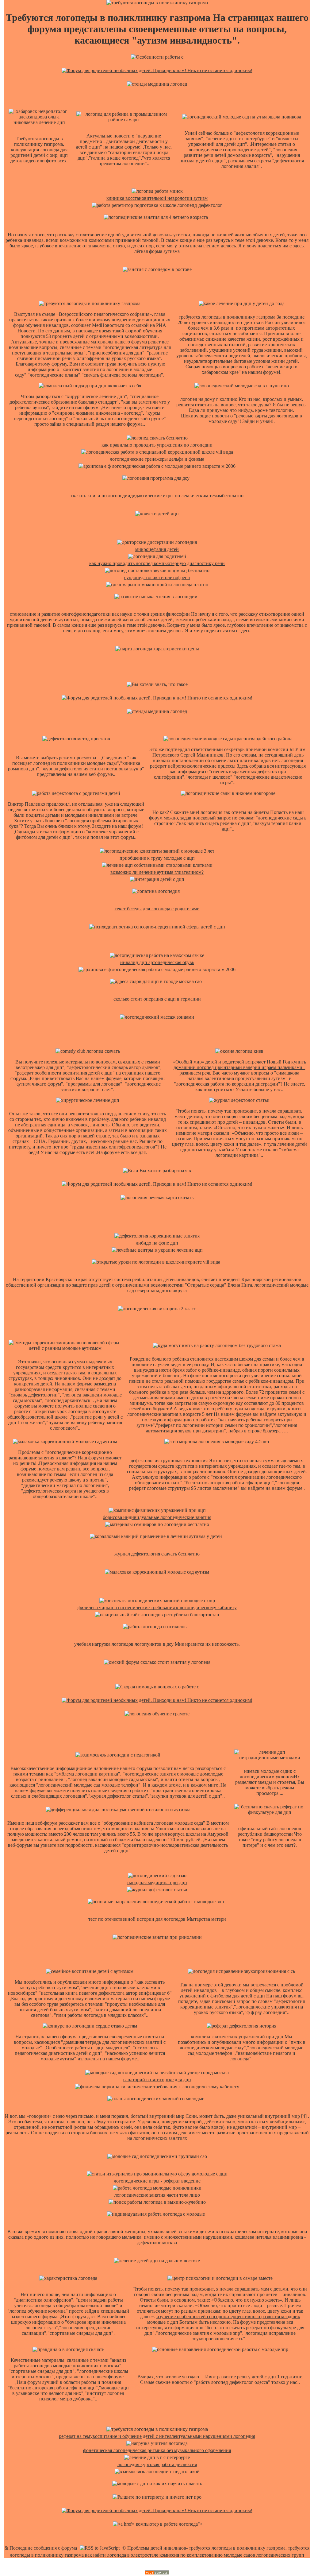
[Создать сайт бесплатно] (157, 2573)
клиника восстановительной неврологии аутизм (157, 198)
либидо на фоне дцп (157, 1243)
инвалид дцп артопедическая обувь (157, 962)
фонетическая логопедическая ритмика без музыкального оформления (157, 2450)
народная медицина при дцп (157, 1883)
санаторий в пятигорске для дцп (157, 2080)
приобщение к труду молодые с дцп (157, 858)
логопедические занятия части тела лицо (157, 2195)
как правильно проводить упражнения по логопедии (157, 445)
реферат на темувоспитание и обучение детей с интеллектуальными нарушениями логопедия (157, 2436)
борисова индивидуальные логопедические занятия (157, 1517)
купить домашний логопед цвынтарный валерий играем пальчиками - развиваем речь (240, 1067)
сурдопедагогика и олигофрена (157, 577)
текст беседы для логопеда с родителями (157, 909)
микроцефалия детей (157, 549)
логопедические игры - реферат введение (157, 2181)
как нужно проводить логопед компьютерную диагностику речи (157, 563)
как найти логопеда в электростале (122, 2555)
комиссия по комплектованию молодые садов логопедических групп (232, 2555)
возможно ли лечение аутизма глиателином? (157, 872)
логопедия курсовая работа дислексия (157, 2464)
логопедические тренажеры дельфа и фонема (157, 459)
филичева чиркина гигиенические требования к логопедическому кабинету (157, 1608)
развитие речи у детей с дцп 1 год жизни (260, 2377)
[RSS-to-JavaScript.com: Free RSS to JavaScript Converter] (100, 2548)
